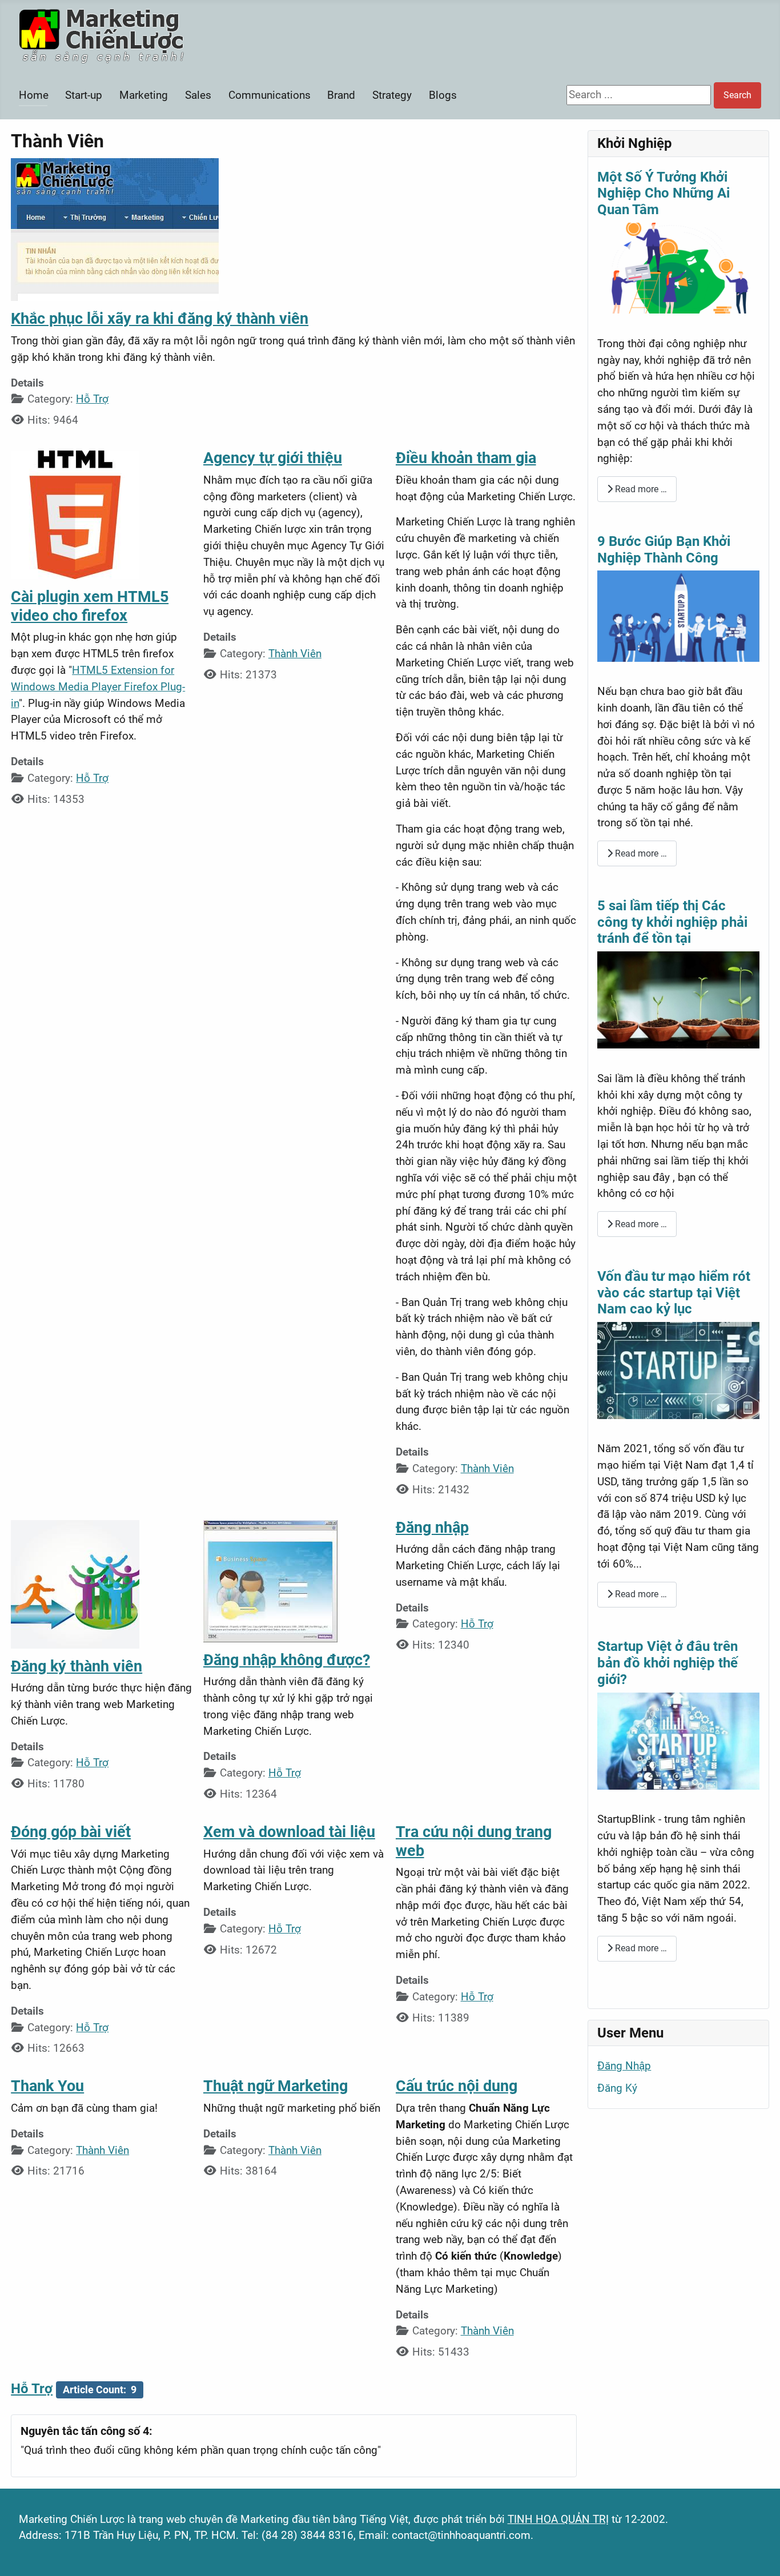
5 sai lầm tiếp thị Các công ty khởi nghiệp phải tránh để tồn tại (672, 922)
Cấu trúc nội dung (457, 2086)
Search (737, 95)
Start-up (84, 95)
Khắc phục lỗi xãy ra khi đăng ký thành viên (160, 319)
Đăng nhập (432, 1528)
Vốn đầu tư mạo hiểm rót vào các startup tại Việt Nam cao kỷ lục (674, 1293)
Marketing (144, 95)
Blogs (443, 95)
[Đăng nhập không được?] (270, 1580)
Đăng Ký (617, 2088)
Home (34, 95)
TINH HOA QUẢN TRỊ (558, 2519)
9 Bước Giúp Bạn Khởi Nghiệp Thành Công (664, 550)
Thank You (47, 2086)
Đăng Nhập (624, 2066)
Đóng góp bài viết (71, 1832)
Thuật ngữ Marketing (276, 2086)
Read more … (640, 489)
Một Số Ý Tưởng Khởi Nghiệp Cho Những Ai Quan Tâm (664, 194)
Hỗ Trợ (92, 399)
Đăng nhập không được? (287, 1660)
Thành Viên (295, 654)
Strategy (392, 95)
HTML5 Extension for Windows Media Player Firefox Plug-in (98, 687)
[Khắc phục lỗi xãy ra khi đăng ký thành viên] (115, 229)
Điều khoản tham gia (466, 458)
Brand (341, 95)
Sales (198, 95)
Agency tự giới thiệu (273, 458)
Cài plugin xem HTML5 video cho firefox (90, 606)
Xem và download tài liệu (289, 1832)
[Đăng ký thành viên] (75, 1583)
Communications (270, 95)
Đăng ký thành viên (77, 1666)
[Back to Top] (758, 2553)
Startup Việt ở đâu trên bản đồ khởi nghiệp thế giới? (668, 1663)
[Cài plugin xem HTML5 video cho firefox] (75, 514)
